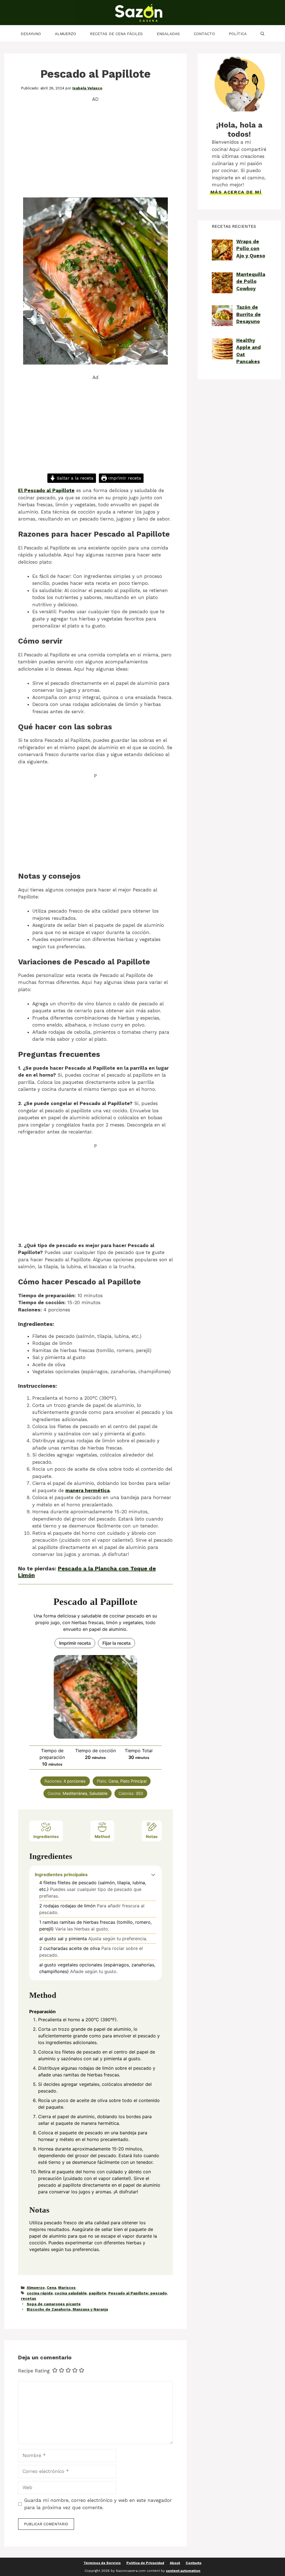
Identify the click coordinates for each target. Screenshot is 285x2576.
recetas (29, 2298)
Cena (51, 2288)
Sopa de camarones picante (54, 2304)
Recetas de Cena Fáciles (116, 34)
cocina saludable (71, 2293)
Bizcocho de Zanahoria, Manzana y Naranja (67, 2309)
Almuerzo (65, 34)
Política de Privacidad (145, 2563)
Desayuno (31, 34)
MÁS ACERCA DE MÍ (236, 192)
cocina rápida (40, 2293)
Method (102, 1836)
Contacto (204, 34)
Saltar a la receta (74, 478)
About (175, 2563)
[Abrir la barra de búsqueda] (262, 34)
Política (238, 34)
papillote (98, 2293)
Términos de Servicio (102, 2563)
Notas (152, 1836)
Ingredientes (46, 1836)
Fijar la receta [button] (116, 1643)
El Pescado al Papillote (46, 490)
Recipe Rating (34, 2371)
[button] (153, 1874)
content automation (183, 2571)
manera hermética (88, 1490)
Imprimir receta (124, 478)
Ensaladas (168, 34)
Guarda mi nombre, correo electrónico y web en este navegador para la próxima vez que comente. (98, 2504)
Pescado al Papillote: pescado (138, 2293)
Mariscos (67, 2288)
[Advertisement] (95, 149)
